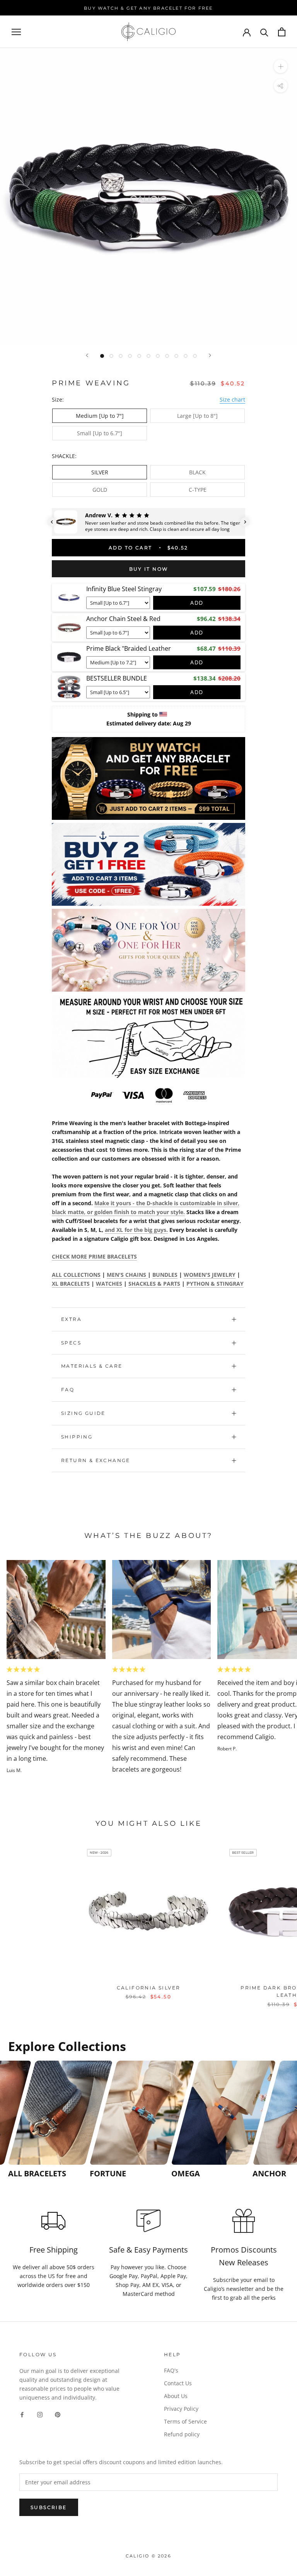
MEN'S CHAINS (127, 1275)
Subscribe (49, 2507)
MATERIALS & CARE (92, 1366)
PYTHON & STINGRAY (215, 1284)
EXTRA (71, 1319)
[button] (52, 522)
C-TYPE (198, 490)
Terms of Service (185, 2421)
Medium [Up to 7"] (100, 416)
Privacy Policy (181, 2409)
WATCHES (109, 1284)
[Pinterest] (58, 2414)
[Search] (264, 32)
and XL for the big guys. (136, 1230)
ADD (197, 603)
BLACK (197, 472)
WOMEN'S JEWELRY (210, 1275)
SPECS (71, 1343)
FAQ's (171, 2370)
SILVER (100, 472)
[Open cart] (282, 32)
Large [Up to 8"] (197, 416)
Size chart (232, 399)
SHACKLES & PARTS (154, 1284)
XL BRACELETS (71, 1284)
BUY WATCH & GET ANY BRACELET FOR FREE (148, 8)
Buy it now (149, 569)
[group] (47, 2120)
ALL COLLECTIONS (76, 1275)
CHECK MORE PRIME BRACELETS (94, 1256)
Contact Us (178, 2383)
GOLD (100, 490)
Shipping (77, 1437)
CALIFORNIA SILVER (149, 1988)
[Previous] (87, 355)
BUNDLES (165, 1275)
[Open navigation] (16, 32)
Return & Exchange (96, 1460)
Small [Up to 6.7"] (100, 433)
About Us (176, 2396)
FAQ (68, 1390)
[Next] (210, 355)
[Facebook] (22, 2414)
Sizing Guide (83, 1413)
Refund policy (182, 2434)
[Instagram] (40, 2414)
